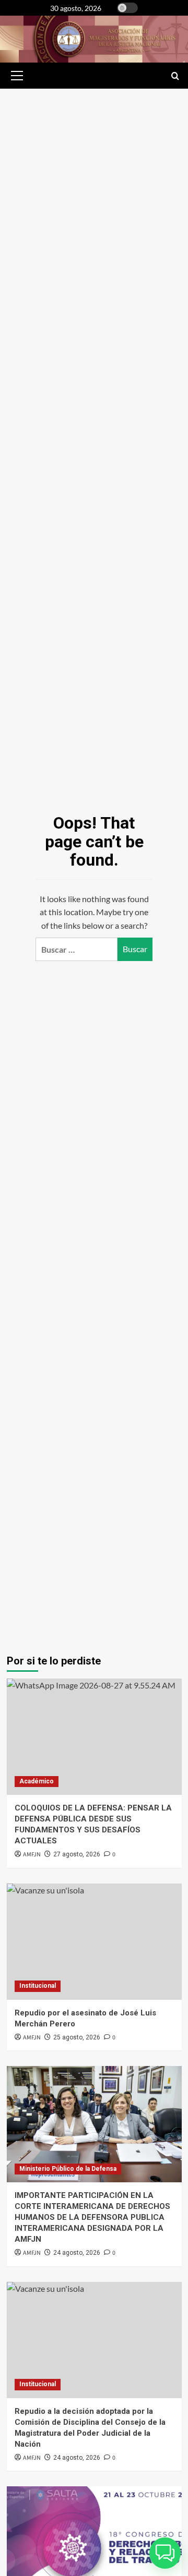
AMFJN (32, 2253)
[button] (15, 76)
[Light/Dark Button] (127, 8)
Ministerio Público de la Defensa (68, 2169)
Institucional (38, 1986)
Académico (37, 1781)
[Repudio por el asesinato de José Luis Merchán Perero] (94, 1942)
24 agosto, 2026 (77, 2253)
